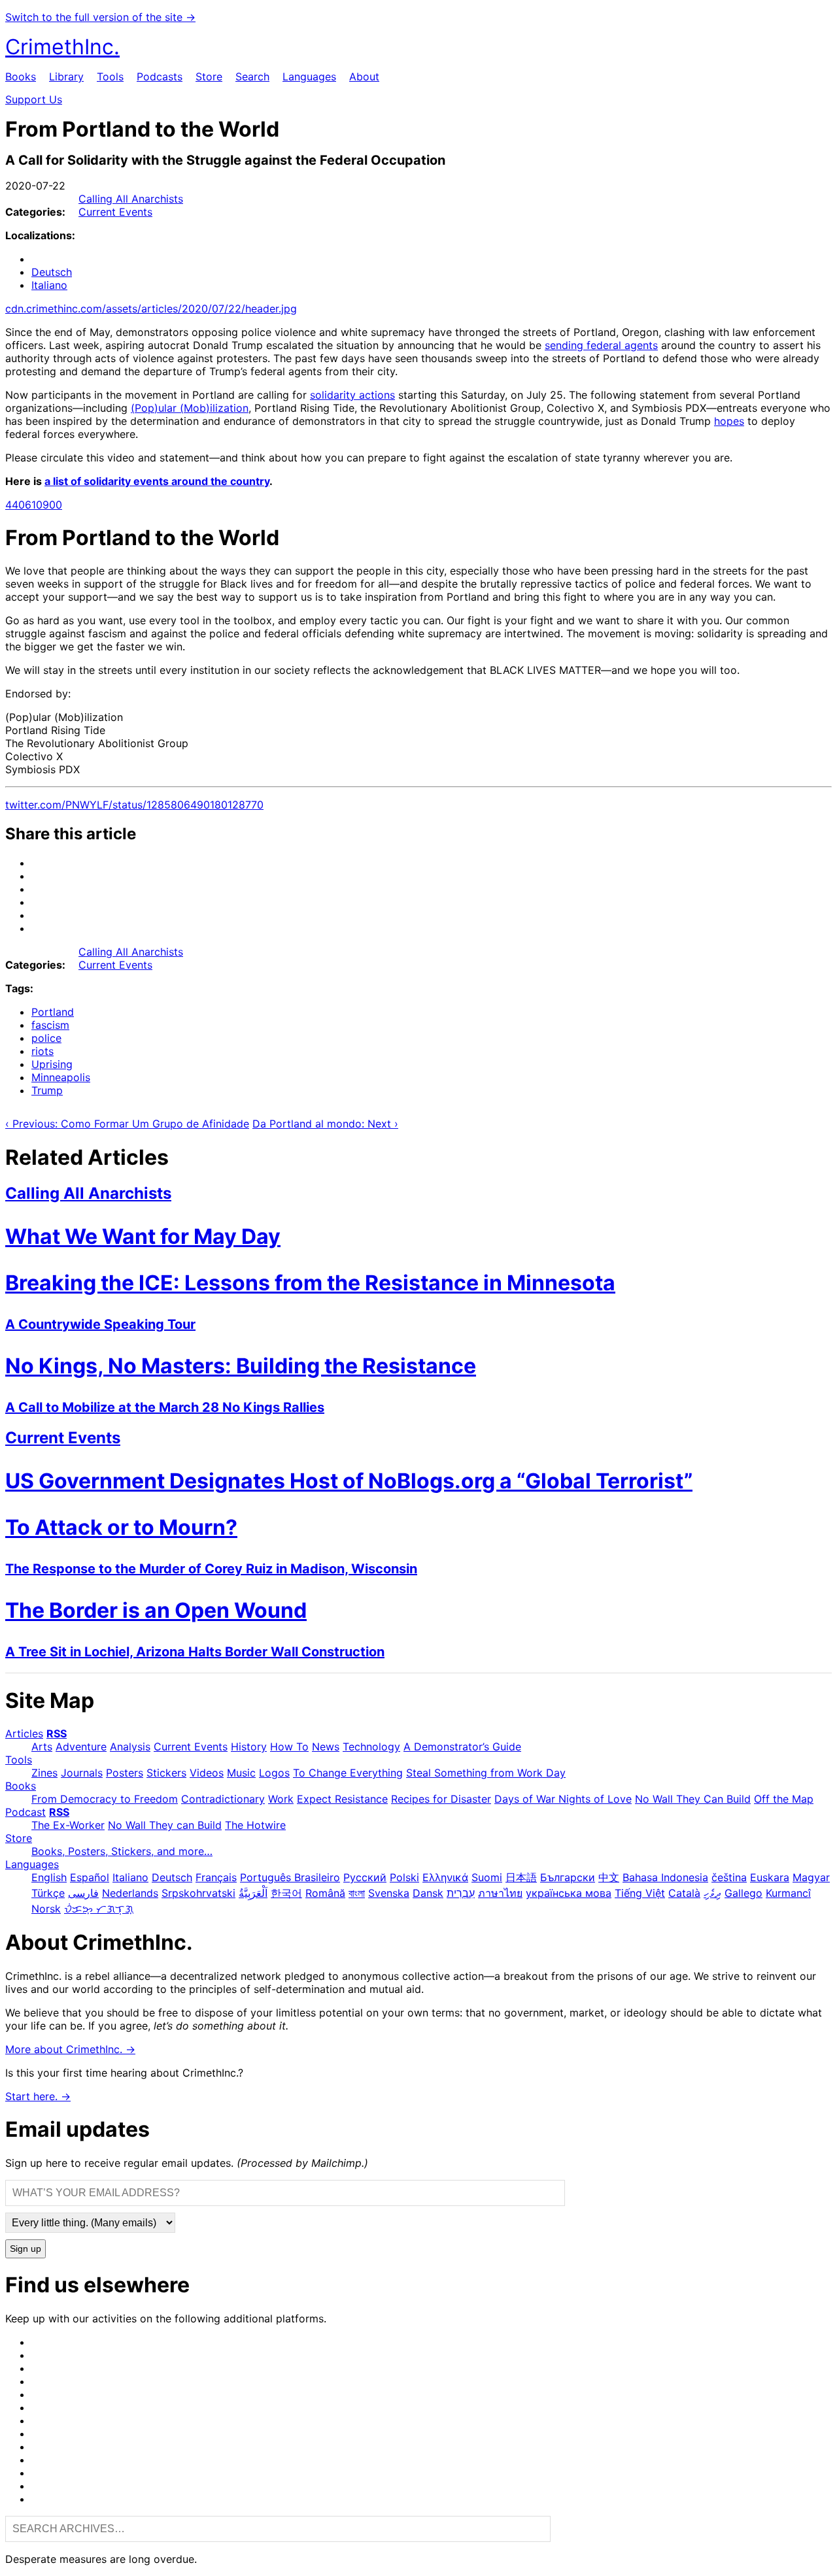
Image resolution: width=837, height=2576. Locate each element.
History (249, 1747)
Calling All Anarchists (131, 199)
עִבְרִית (461, 1893)
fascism (50, 1025)
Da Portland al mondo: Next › (325, 1124)
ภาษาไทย (500, 1893)
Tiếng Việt (640, 1893)
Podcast (26, 1812)
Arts (42, 1747)
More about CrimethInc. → (70, 2049)
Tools (110, 76)
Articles (24, 1733)
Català (684, 1893)
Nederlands (130, 1893)
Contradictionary (223, 1799)
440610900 (34, 505)
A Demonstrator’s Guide (462, 1747)
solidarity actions (352, 395)
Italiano (49, 285)
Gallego (743, 1893)
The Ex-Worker (68, 1825)
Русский (365, 1877)
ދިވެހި (712, 1893)
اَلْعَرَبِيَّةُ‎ (253, 1893)
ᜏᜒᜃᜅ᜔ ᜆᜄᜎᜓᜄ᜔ (99, 1909)
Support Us (34, 99)
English (49, 1877)
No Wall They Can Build (693, 1799)
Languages (309, 76)
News (326, 1747)
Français (216, 1877)
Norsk (46, 1909)
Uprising (52, 1064)
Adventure (81, 1747)
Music (241, 1773)
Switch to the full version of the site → (100, 17)
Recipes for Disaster (441, 1799)
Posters (125, 1773)
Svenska (389, 1893)
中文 (609, 1877)
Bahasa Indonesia (665, 1877)
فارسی (83, 1893)
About (364, 76)
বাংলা (357, 1893)
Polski (404, 1877)
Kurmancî (788, 1893)
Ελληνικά (445, 1877)
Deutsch (52, 272)
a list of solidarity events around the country (157, 481)
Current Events (115, 212)
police (46, 1038)
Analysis (130, 1747)
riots (43, 1051)
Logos (274, 1773)
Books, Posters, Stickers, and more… (122, 1851)
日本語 (521, 1877)
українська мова (569, 1893)
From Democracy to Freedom (105, 1799)
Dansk (428, 1893)
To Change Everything (348, 1773)
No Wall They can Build (165, 1825)
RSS (57, 1733)
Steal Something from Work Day (486, 1773)
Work (281, 1799)
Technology (371, 1747)
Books (21, 76)
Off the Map (784, 1799)
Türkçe (48, 1893)
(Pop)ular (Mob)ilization (190, 408)
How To (289, 1747)
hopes (729, 421)
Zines (44, 1773)
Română (325, 1893)
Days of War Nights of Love (563, 1799)
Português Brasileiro (290, 1877)
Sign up (26, 2249)
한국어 (286, 1893)
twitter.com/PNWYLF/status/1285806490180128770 (134, 805)
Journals (82, 1773)
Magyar (811, 1877)
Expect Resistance (342, 1799)
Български (568, 1877)
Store (209, 76)
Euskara (770, 1877)
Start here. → (38, 2096)
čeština (729, 1877)
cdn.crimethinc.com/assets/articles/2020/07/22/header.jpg (151, 309)
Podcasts (160, 76)
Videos (207, 1773)
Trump (47, 1090)
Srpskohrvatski (198, 1893)
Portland (53, 1012)
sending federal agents (601, 345)
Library (66, 76)
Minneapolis (61, 1077)
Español (90, 1877)
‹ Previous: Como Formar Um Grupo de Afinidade (127, 1124)
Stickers (166, 1773)
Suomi (487, 1877)
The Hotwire (255, 1825)
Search (252, 76)
